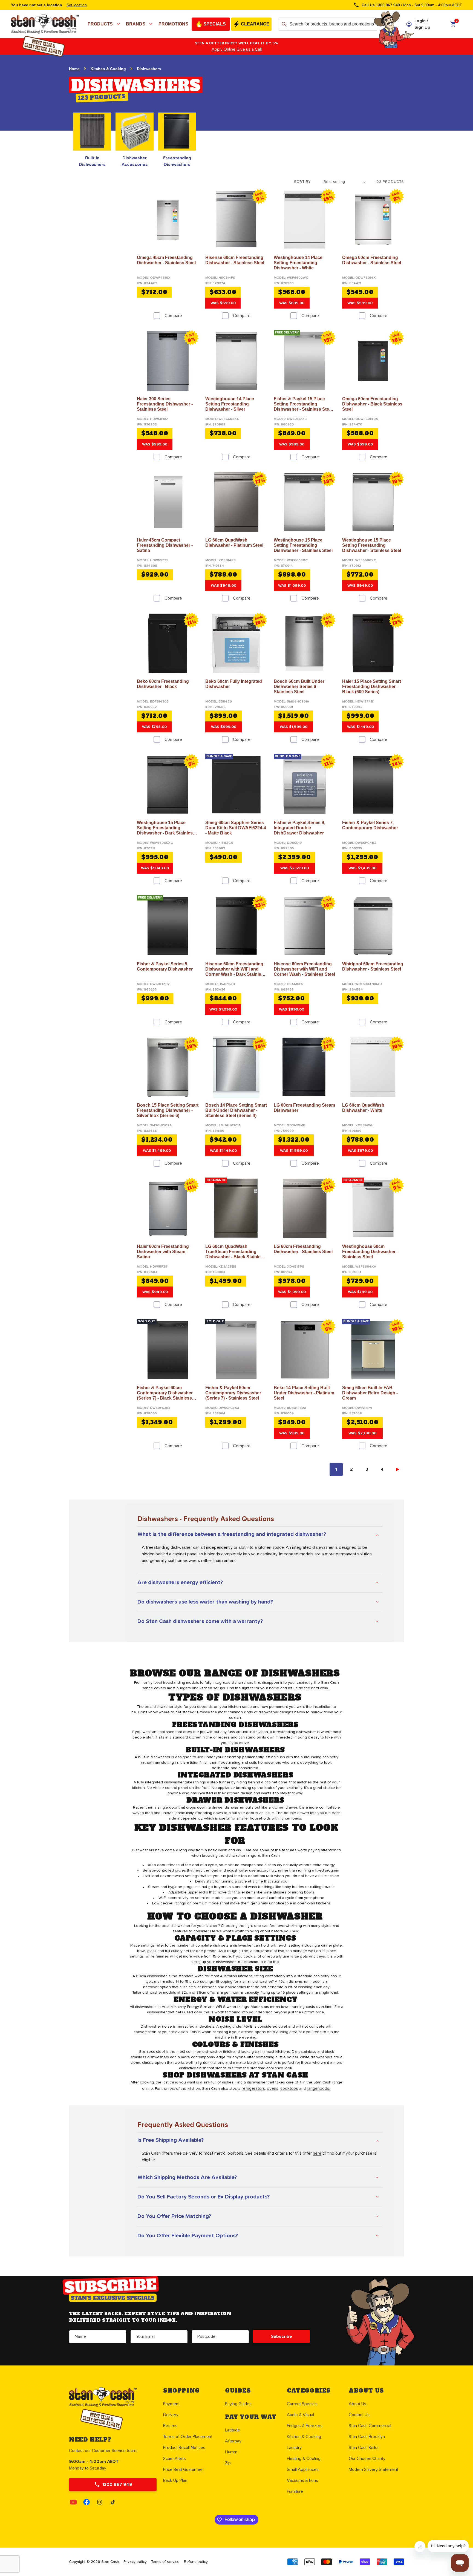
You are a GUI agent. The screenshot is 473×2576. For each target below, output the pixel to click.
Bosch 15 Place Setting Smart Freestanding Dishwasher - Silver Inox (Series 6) (168, 1110)
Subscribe (282, 2336)
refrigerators (253, 2088)
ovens (273, 2088)
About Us (357, 2404)
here (317, 2153)
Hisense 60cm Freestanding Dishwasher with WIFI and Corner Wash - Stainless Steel (304, 969)
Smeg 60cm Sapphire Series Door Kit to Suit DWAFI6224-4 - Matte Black (236, 828)
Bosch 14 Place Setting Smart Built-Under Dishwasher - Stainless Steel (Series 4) (236, 1110)
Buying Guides (238, 2404)
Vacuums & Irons (302, 2480)
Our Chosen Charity (367, 2459)
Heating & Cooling (304, 2459)
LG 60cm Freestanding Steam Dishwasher (304, 1108)
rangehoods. (318, 2088)
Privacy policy (135, 2562)
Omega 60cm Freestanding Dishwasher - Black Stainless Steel (372, 404)
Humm (231, 2452)
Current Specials (302, 2404)
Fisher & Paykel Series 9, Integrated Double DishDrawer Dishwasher (299, 828)
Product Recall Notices (184, 2448)
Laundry (294, 2448)
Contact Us (359, 2415)
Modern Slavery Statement (374, 2469)
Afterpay (233, 2441)
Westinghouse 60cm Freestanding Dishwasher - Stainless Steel (370, 1252)
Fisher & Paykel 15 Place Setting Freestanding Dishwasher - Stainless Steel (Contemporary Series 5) (303, 404)
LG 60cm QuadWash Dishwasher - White (363, 1108)
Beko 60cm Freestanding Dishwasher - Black (163, 684)
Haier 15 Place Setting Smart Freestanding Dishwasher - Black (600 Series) (372, 687)
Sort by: (303, 182)
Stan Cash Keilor (364, 2448)
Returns (170, 2426)
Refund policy (196, 2562)
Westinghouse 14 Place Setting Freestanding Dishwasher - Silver (230, 404)
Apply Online (221, 49)
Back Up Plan (175, 2480)
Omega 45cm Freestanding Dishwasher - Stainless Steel (166, 260)
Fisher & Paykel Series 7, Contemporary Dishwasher (370, 825)
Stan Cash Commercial (370, 2426)
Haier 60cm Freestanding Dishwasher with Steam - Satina (163, 1252)
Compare (173, 316)
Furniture (295, 2491)
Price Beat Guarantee (183, 2469)
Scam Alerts (175, 2459)
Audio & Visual (300, 2415)
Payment (171, 2404)
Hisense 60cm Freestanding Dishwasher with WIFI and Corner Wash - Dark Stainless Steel (236, 969)
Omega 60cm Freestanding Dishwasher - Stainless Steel (372, 260)
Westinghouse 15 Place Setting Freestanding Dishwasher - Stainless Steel (303, 545)
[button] (105, 24)
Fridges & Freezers (305, 2426)
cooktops (289, 2088)
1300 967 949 (117, 2485)
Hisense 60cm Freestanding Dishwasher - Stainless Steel (235, 260)
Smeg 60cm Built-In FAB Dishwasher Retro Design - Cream (370, 1393)
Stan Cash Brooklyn (367, 2437)
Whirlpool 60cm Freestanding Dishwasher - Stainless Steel (373, 966)
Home (74, 69)
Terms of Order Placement (188, 2437)
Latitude (233, 2430)
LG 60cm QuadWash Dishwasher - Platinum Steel (234, 543)
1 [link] (336, 1469)
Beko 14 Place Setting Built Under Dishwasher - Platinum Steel (304, 1393)
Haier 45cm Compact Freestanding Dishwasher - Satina (165, 545)
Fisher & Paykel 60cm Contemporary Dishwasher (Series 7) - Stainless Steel (233, 1393)
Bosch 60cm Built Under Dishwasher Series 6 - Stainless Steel (299, 687)
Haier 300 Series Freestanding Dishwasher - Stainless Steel (165, 404)
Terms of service (165, 2562)
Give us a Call (246, 49)
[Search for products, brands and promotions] (284, 24)
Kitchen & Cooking (108, 69)
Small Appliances (303, 2469)
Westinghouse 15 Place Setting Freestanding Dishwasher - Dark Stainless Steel (166, 828)
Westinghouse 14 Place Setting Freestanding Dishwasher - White (298, 263)
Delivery (171, 2415)
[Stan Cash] (11, 20)
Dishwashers (149, 69)
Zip (228, 2463)
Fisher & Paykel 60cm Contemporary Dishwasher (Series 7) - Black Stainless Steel (165, 1393)
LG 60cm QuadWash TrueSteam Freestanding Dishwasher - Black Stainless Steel (235, 1252)
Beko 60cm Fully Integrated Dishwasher (234, 684)
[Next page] (397, 1469)
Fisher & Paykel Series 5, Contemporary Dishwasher (165, 966)
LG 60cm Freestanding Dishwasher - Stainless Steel (303, 1249)
